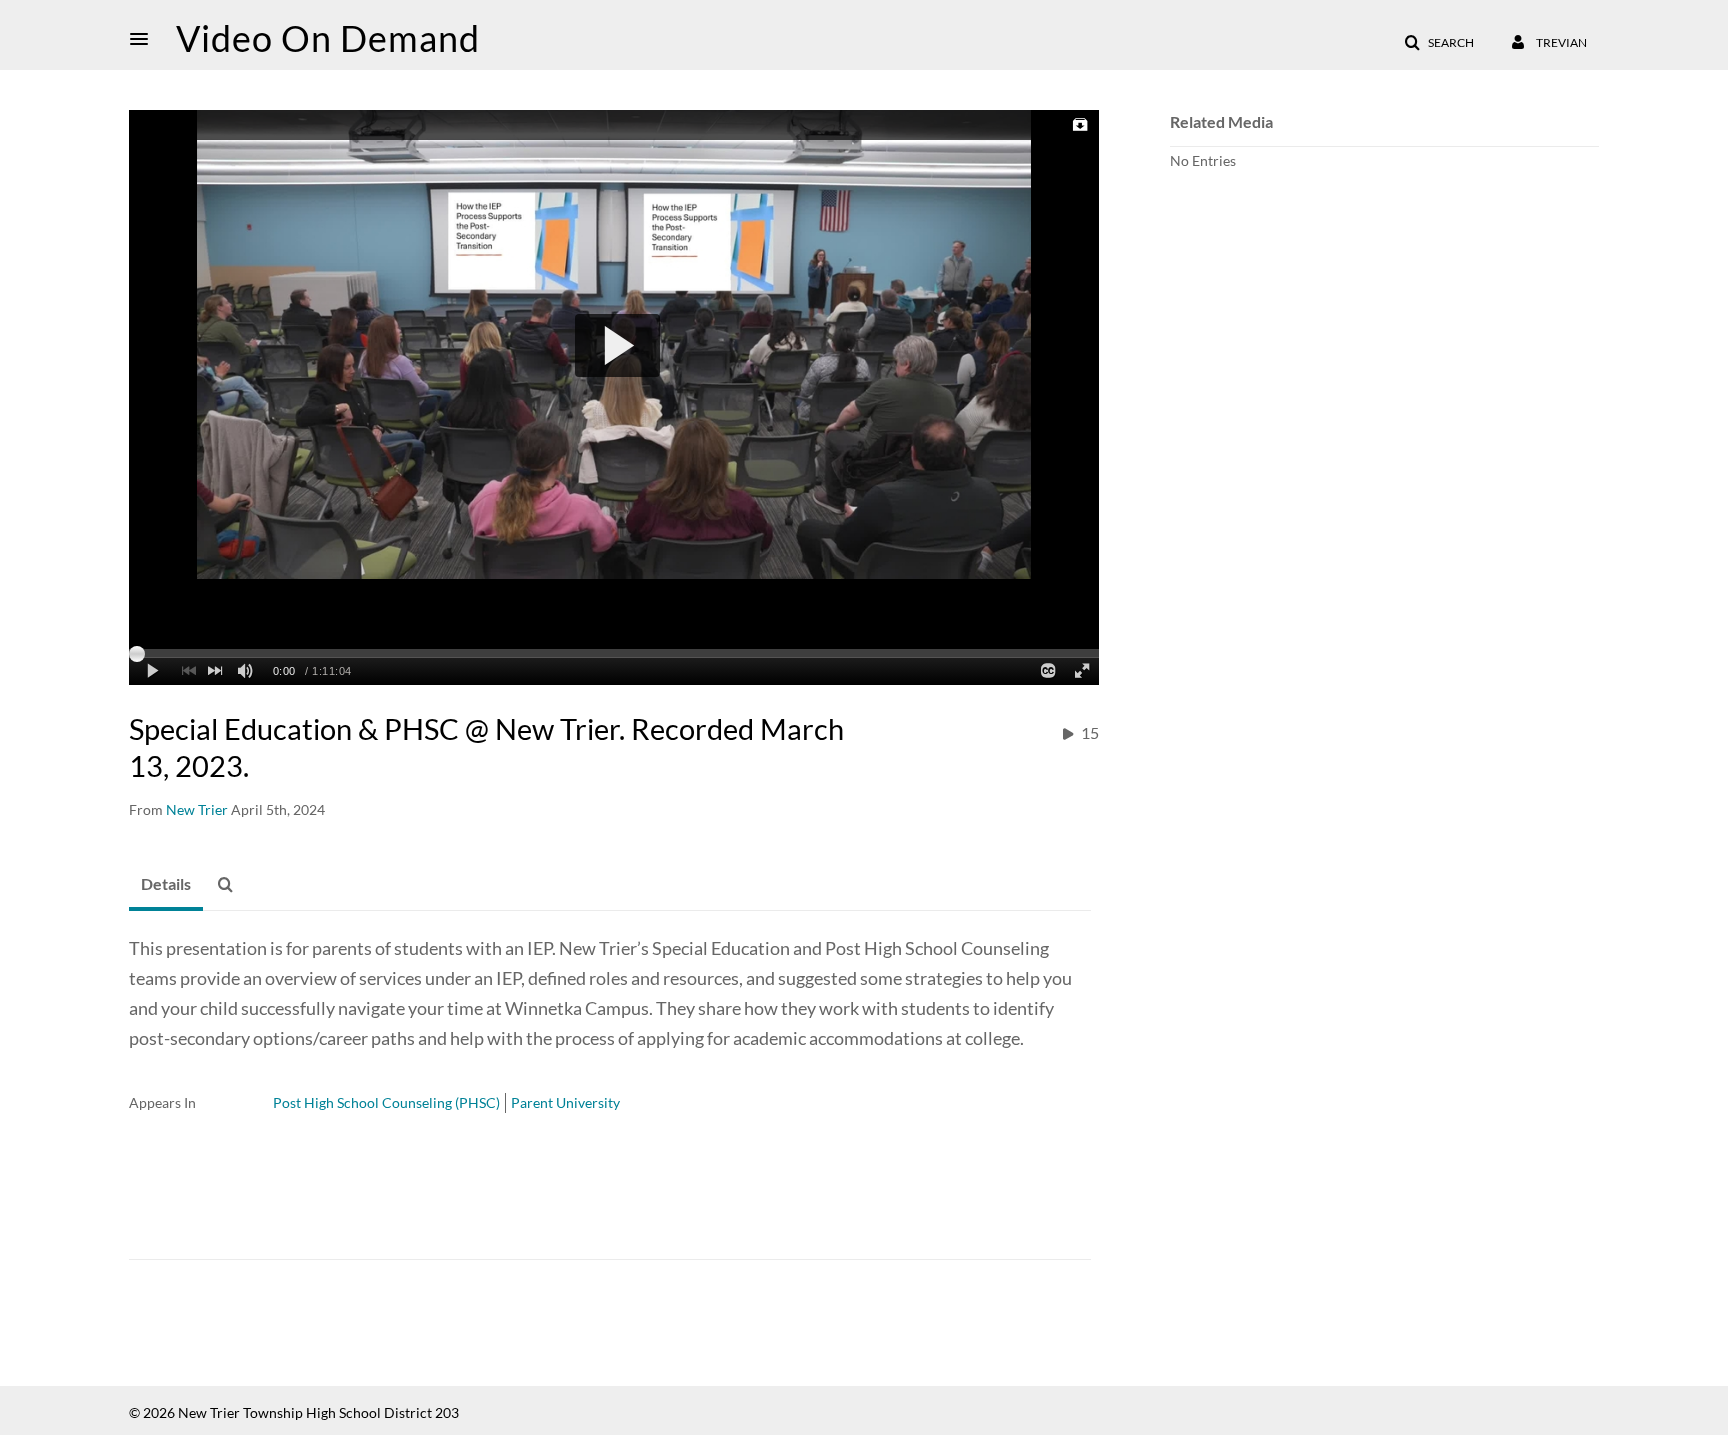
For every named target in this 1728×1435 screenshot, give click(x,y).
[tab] (166, 885)
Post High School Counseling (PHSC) (386, 1102)
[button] (145, 39)
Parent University (565, 1102)
